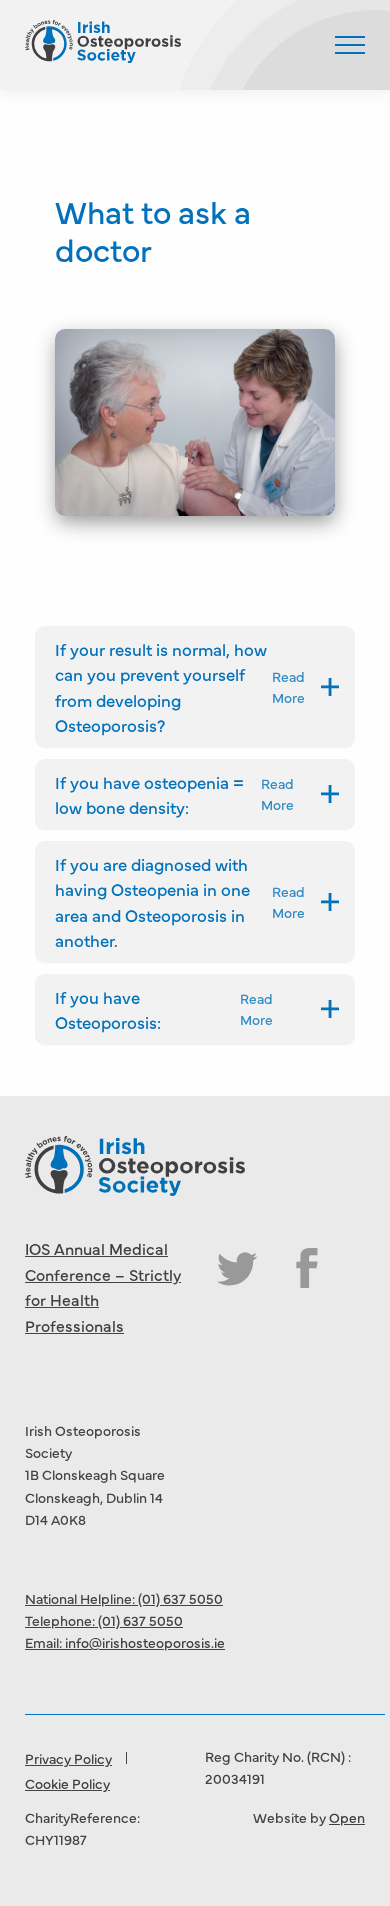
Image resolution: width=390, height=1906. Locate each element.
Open (347, 1817)
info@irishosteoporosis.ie (145, 1642)
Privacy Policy (68, 1758)
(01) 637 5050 (180, 1598)
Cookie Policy (67, 1783)
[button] (350, 45)
